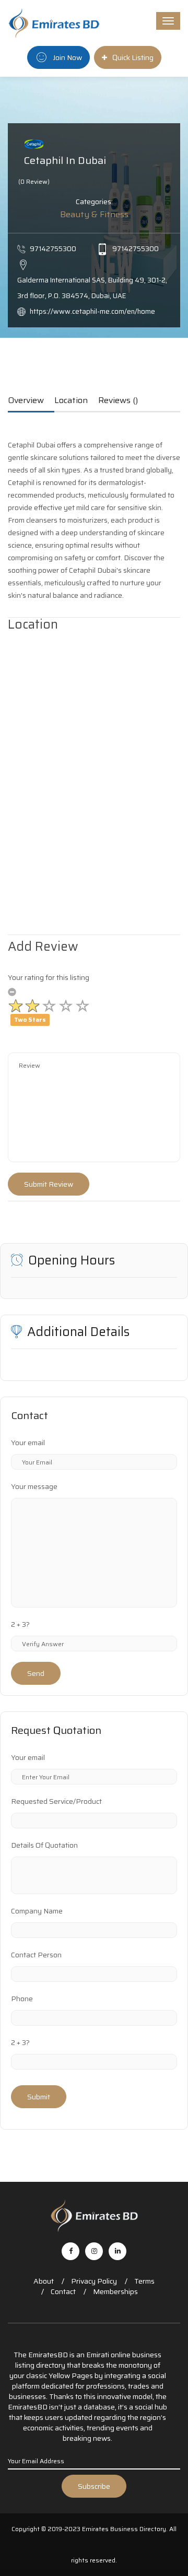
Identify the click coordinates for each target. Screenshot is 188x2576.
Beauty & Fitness (94, 214)
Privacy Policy (94, 2281)
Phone (22, 1999)
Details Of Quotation (44, 1845)
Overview (26, 401)
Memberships (115, 2291)
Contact (63, 2291)
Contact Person (36, 1955)
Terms (144, 2281)
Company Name (37, 1911)
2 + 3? (20, 1624)
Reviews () (118, 401)
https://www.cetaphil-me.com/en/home (92, 311)
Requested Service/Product (56, 1801)
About (44, 2281)
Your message (34, 1486)
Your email (28, 1443)
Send (36, 1673)
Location (71, 401)
